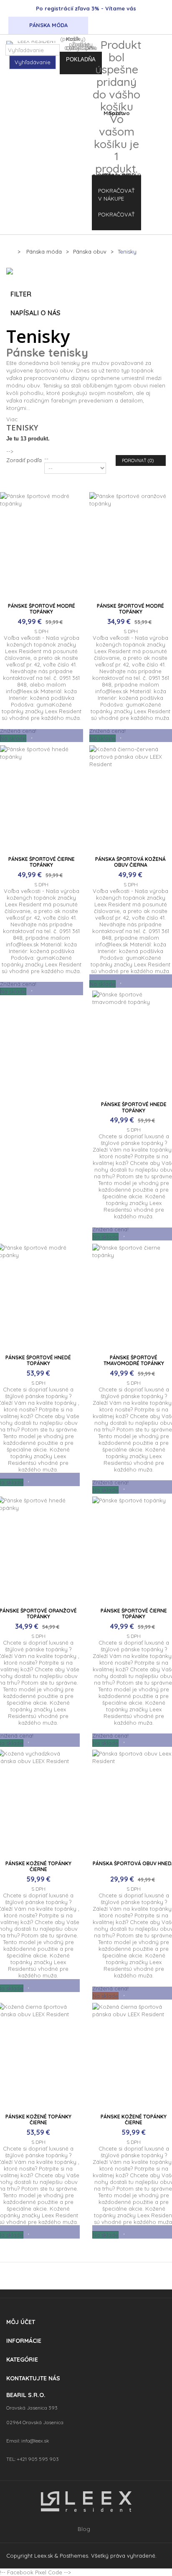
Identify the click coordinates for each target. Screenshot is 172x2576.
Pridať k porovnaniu (45, 736)
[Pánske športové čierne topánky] (42, 799)
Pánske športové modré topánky (42, 609)
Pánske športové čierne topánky (42, 862)
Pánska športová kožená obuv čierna (130, 862)
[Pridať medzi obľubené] (32, 736)
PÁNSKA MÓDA (48, 25)
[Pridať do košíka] (21, 736)
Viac (12, 419)
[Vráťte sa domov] (9, 251)
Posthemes (74, 2556)
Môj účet (21, 2322)
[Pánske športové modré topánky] (42, 545)
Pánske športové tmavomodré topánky (134, 1360)
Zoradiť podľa (24, 460)
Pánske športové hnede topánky (134, 1107)
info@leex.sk (35, 2441)
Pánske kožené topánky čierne (38, 1866)
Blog (84, 2529)
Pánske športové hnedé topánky (38, 1360)
